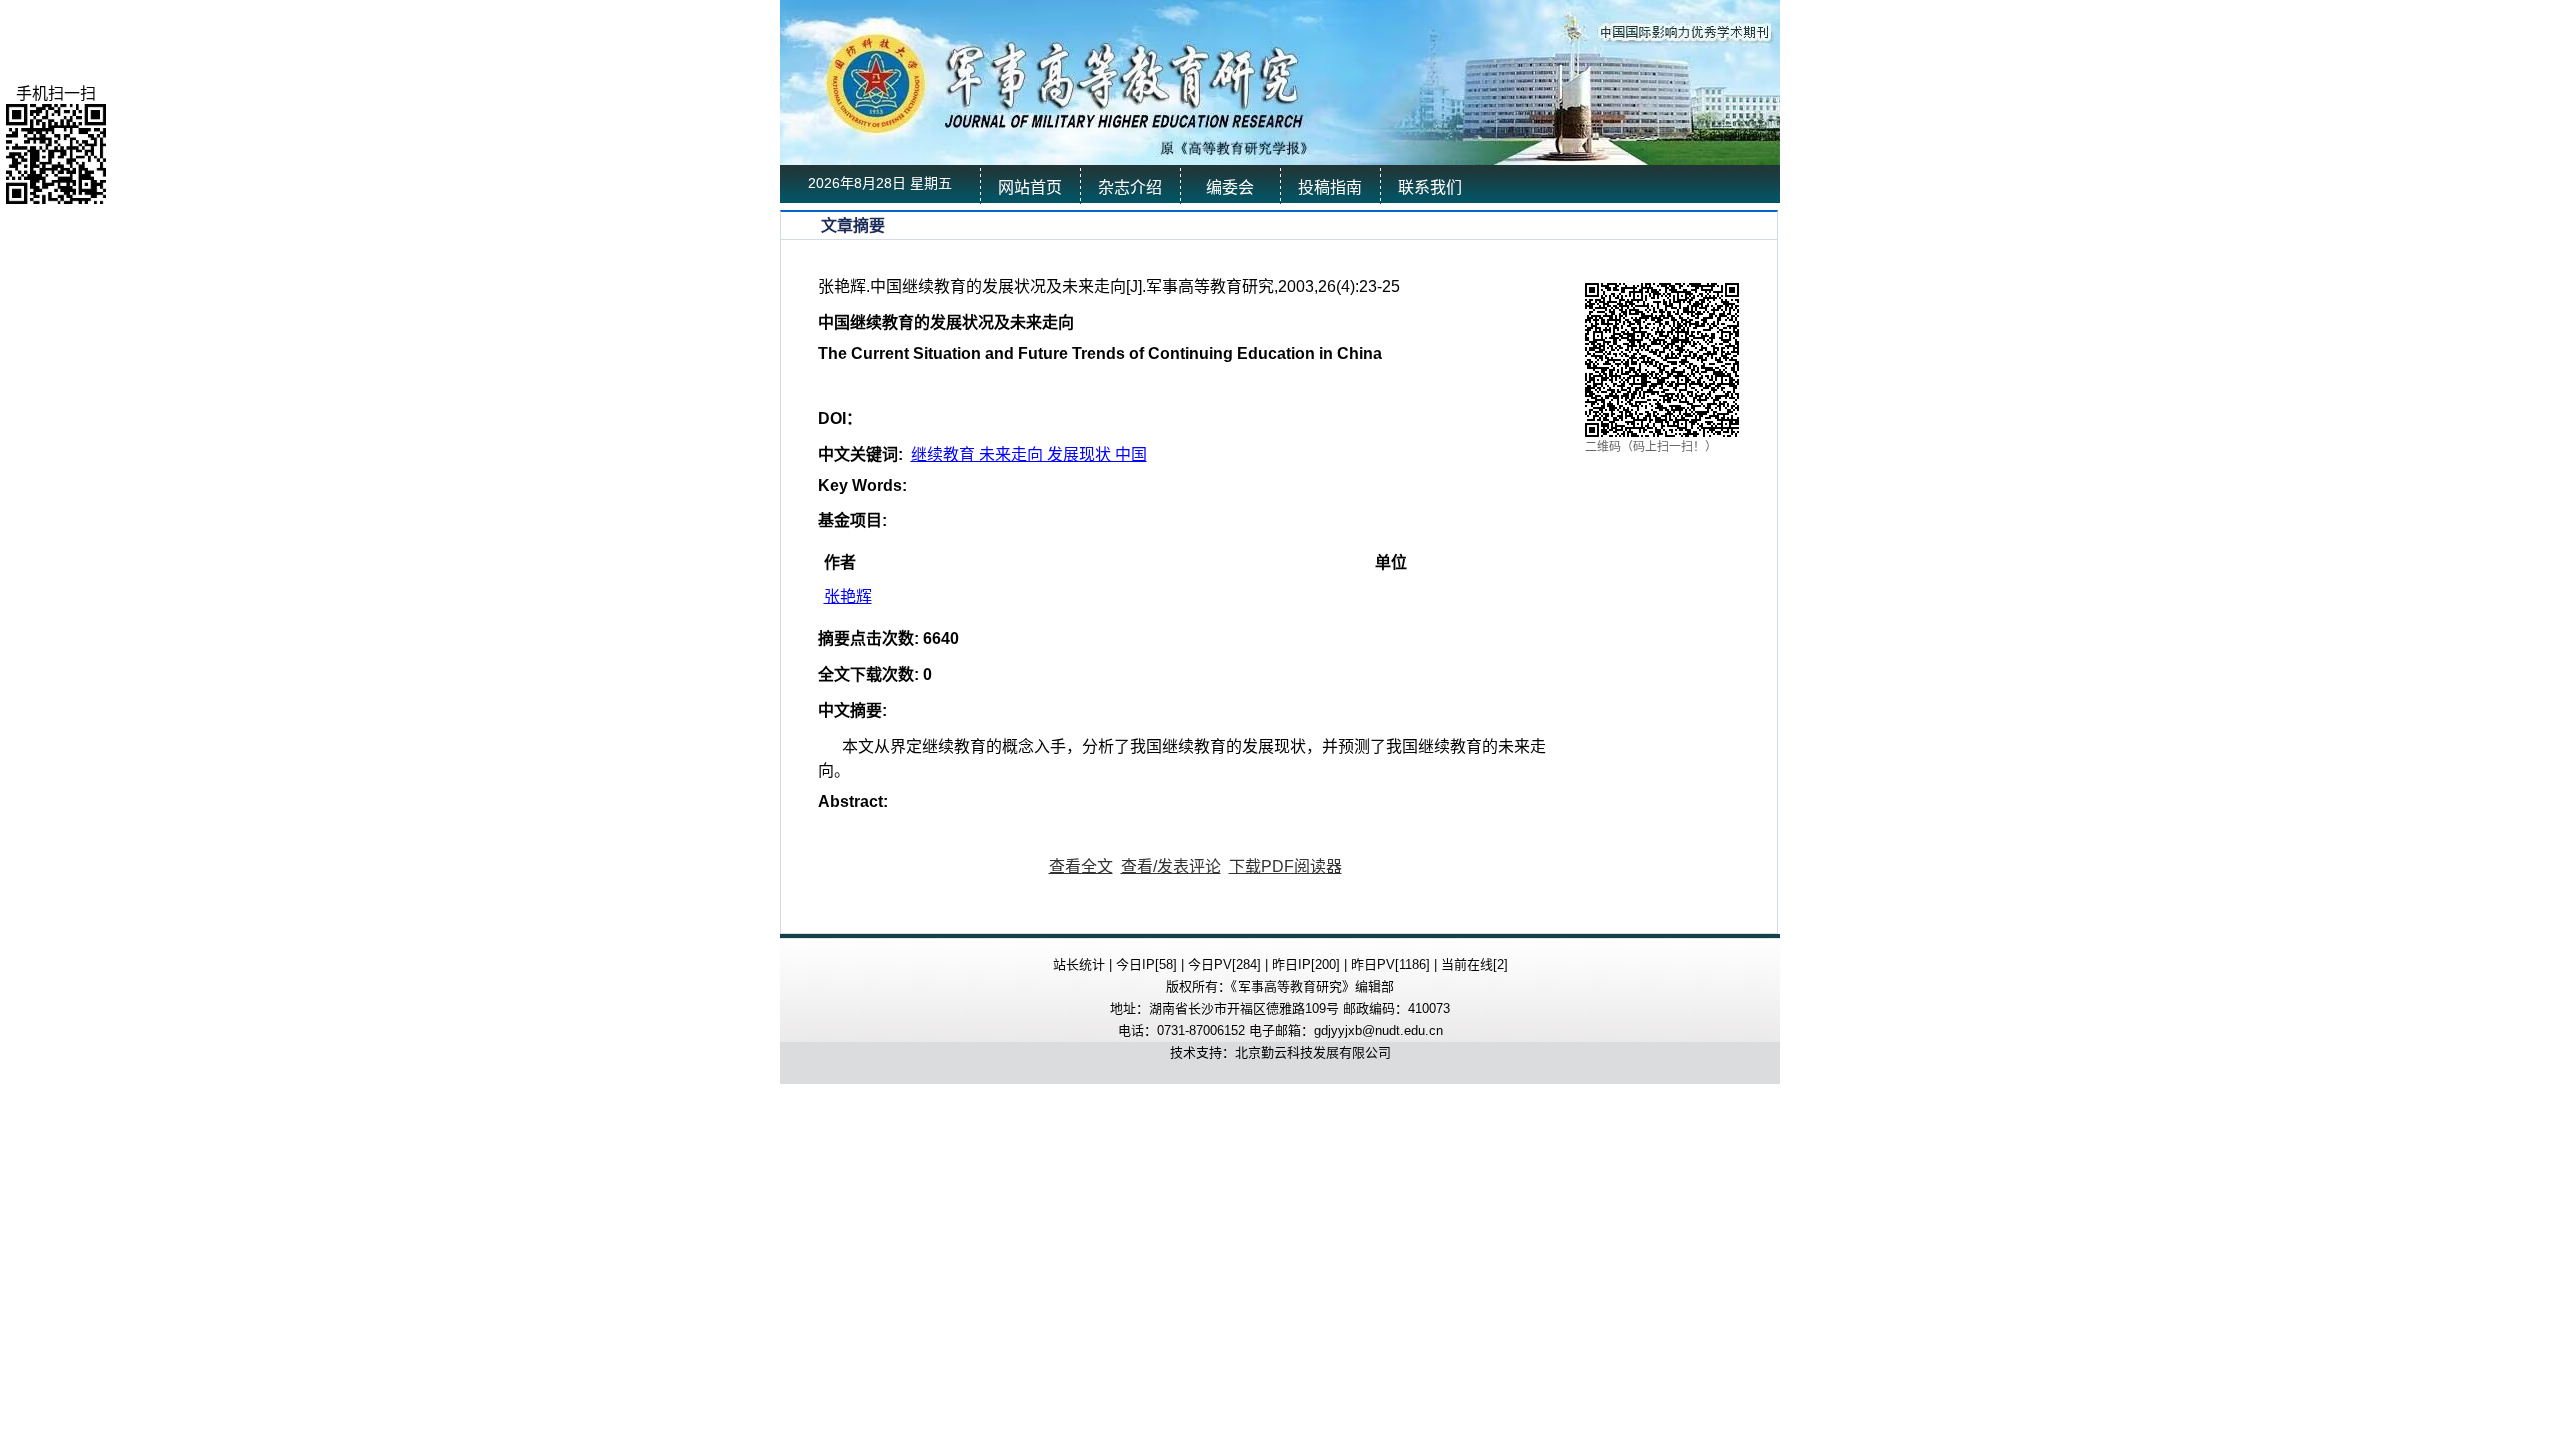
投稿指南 (1330, 187)
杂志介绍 (1130, 187)
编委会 (1230, 187)
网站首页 (1030, 187)
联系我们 (1430, 187)
